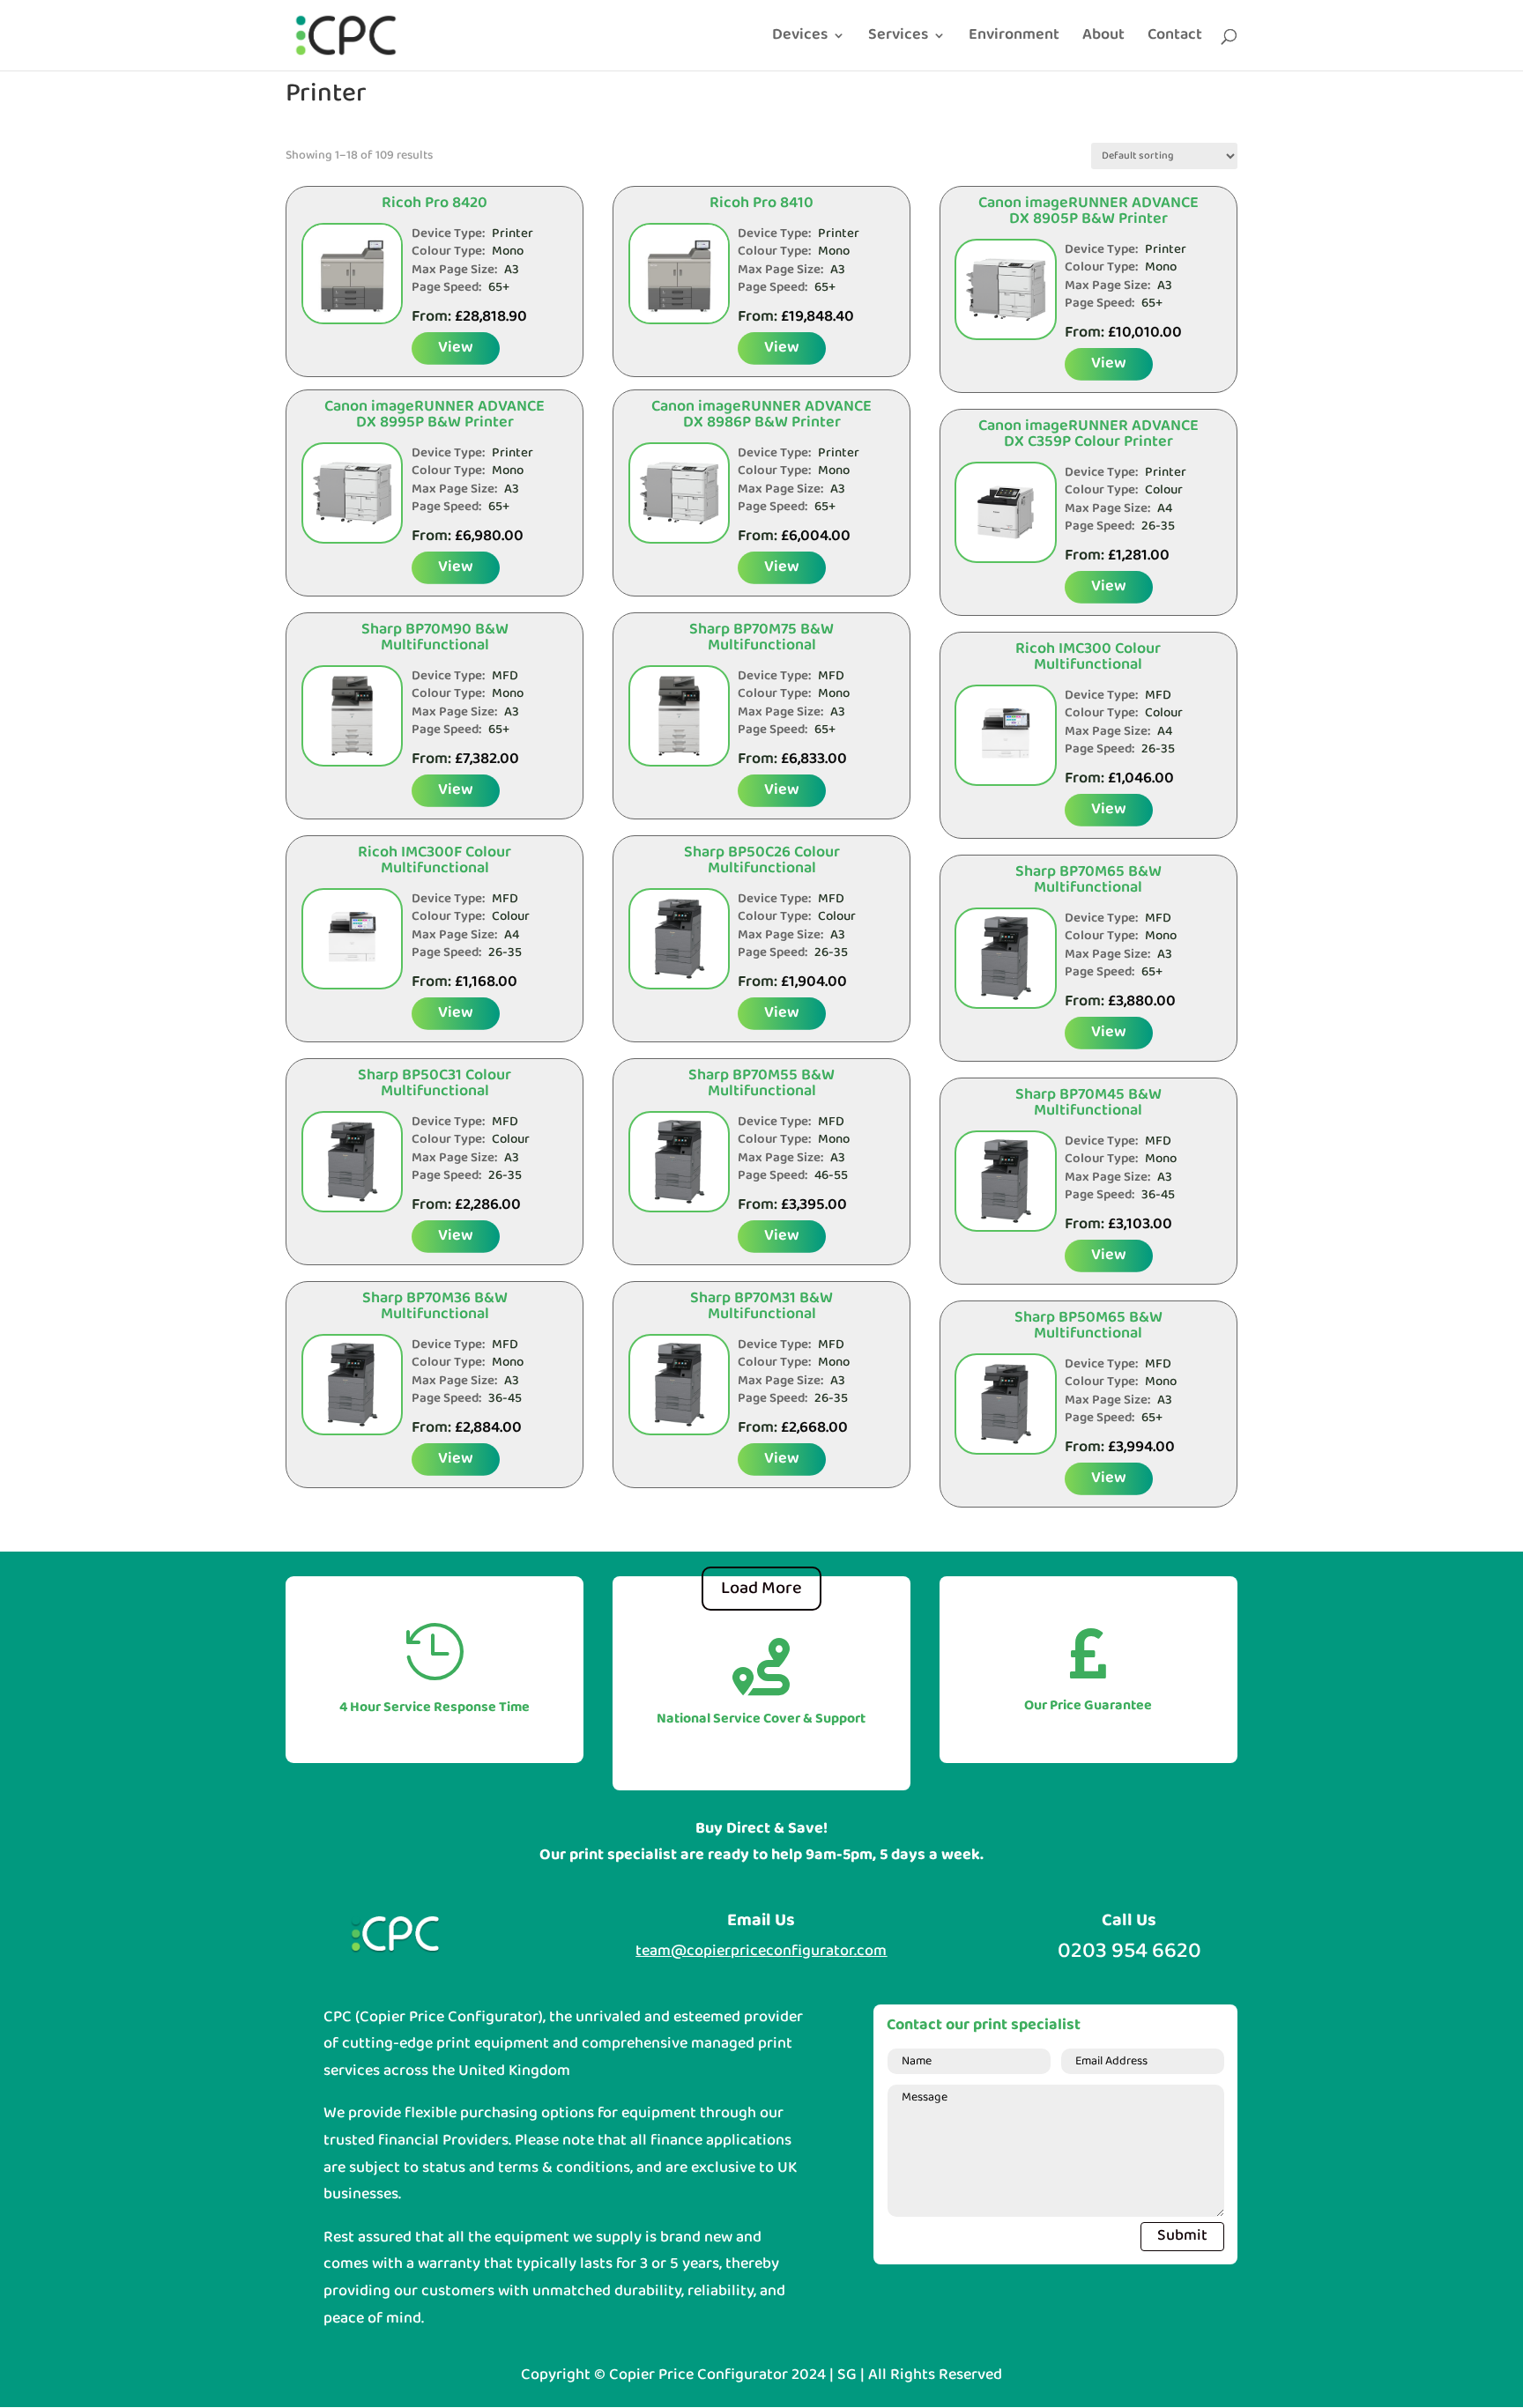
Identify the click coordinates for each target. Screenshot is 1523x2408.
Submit (1182, 2236)
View (456, 348)
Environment (1014, 39)
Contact (1175, 39)
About (1103, 39)
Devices (800, 39)
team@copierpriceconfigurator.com (761, 1951)
